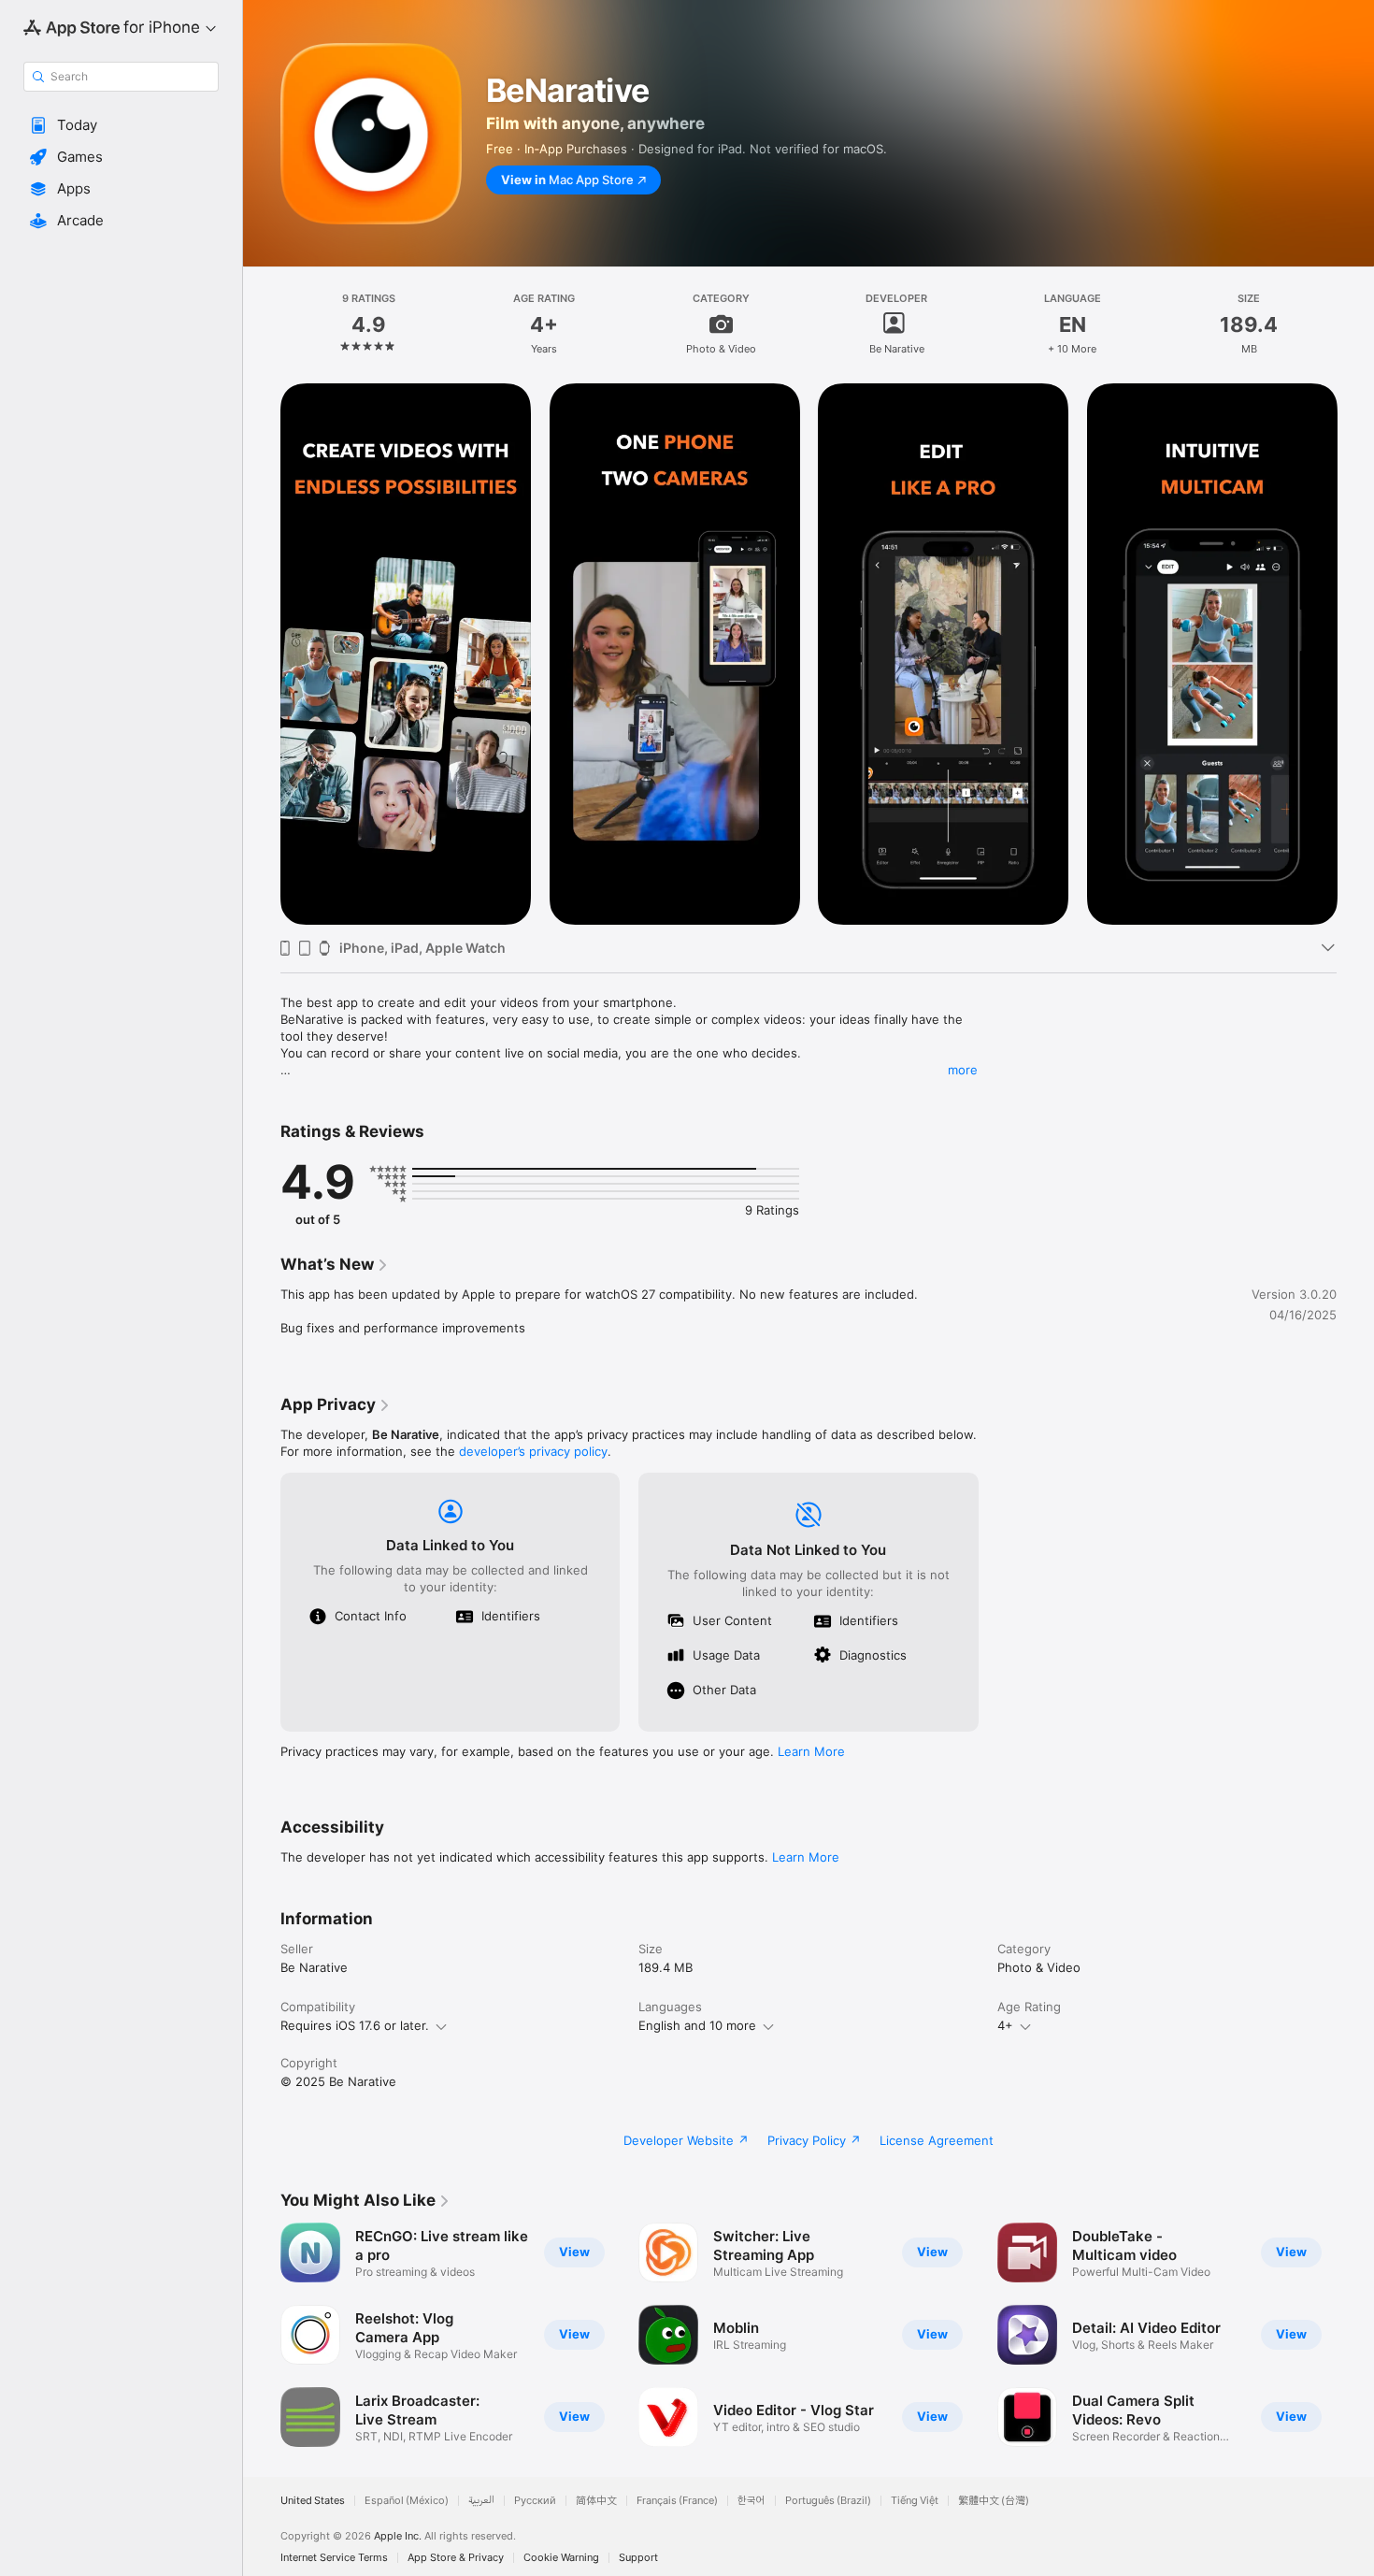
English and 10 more (697, 2025)
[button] (121, 125)
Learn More (811, 1751)
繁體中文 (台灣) (994, 2501)
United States (313, 2501)
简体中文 (596, 2501)
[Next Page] (1355, 655)
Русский (535, 2501)
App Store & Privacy (456, 2558)
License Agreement (937, 2140)
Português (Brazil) (828, 2501)
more (963, 1070)
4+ (1005, 2025)
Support (638, 2558)
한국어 (751, 2501)
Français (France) (677, 2501)
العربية (481, 2501)
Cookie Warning (561, 2558)
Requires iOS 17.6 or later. (355, 2025)
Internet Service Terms (334, 2558)
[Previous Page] (262, 655)
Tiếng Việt (915, 2501)
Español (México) (407, 2501)
